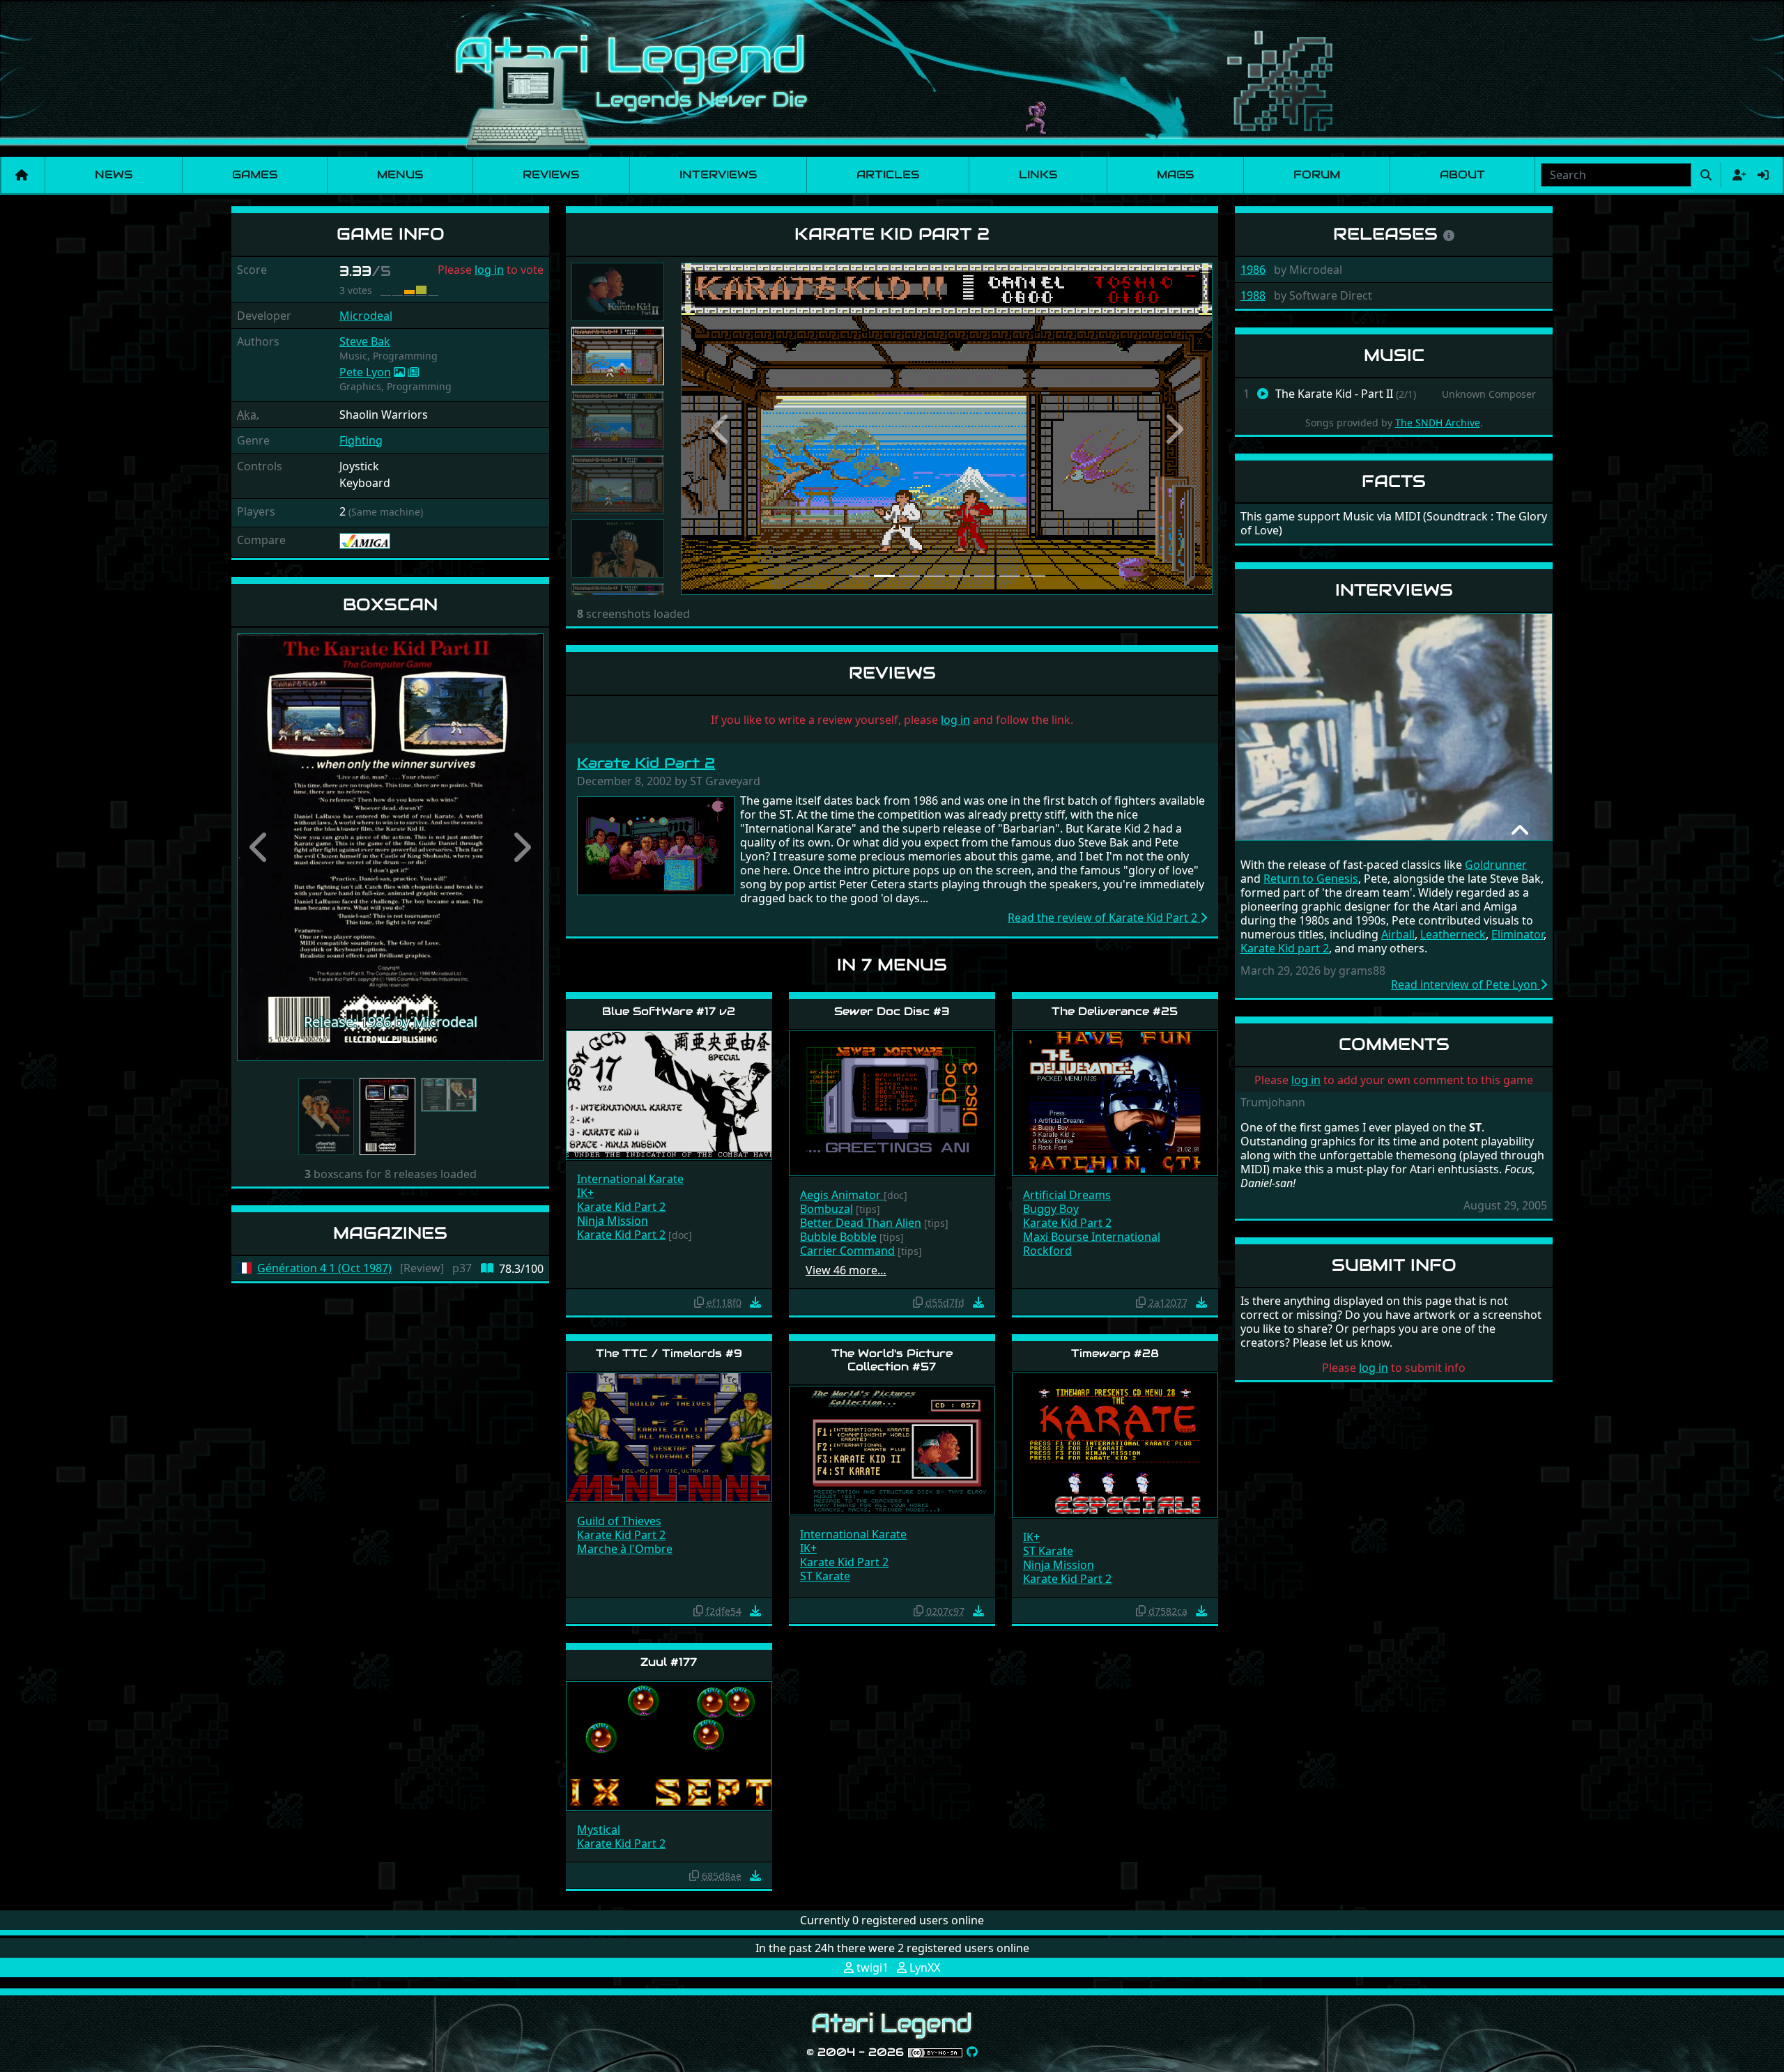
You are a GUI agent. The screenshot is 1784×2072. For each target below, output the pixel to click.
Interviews (718, 175)
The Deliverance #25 (1115, 1011)
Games (255, 175)
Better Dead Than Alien (861, 1223)
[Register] (1737, 175)
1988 (1253, 295)
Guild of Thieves (619, 1521)
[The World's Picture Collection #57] (892, 1449)
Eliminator (1517, 934)
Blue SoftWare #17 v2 (669, 1011)
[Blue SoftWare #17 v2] (669, 1094)
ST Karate (825, 1576)
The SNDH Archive (1438, 423)
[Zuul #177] (669, 1745)
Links (1038, 175)
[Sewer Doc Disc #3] (892, 1103)
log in (489, 270)
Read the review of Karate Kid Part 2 (1104, 918)
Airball (1398, 934)
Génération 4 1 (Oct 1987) (324, 1268)
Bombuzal (826, 1209)
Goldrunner (1496, 865)
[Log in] (1763, 175)
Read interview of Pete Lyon (1466, 984)
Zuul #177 (669, 1662)
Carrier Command (847, 1251)
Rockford (1047, 1251)
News (114, 175)
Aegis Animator (842, 1195)
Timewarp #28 (1115, 1353)
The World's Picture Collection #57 (892, 1360)
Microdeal (366, 316)
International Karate (630, 1179)
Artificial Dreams (1067, 1195)
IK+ (585, 1193)
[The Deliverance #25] (1115, 1103)
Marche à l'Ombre (625, 1549)
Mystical (599, 1830)
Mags (1175, 175)
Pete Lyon (365, 372)
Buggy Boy (1051, 1209)
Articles (888, 175)
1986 (1253, 270)
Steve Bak (365, 341)
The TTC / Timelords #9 (669, 1353)
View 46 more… (846, 1270)
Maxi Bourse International (1092, 1237)
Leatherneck (1453, 934)
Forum (1317, 175)
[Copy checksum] (699, 1302)
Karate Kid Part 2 (646, 763)
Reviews (551, 175)
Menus (400, 175)
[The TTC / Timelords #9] (669, 1436)
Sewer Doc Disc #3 (892, 1011)
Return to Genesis (1311, 879)
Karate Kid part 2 (1285, 948)
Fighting (361, 440)
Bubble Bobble (838, 1237)
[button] (260, 847)
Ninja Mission (613, 1221)
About (1462, 175)
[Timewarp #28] (1115, 1444)
